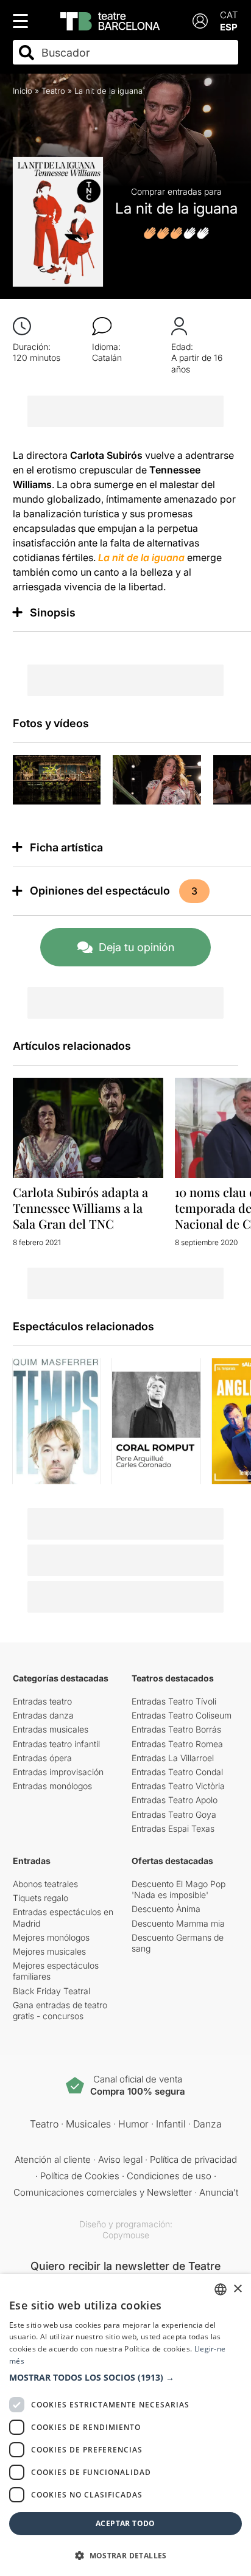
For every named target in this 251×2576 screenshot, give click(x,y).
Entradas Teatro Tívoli (174, 1701)
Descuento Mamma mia (178, 1923)
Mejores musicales (49, 1951)
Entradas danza (43, 1715)
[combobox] (136, 53)
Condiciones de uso (169, 2176)
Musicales (88, 2124)
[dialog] (125, 2425)
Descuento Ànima (166, 1909)
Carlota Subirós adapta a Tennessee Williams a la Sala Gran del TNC (80, 1208)
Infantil (171, 2124)
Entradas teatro (42, 1701)
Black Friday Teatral (51, 1991)
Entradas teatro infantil (56, 1744)
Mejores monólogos (51, 1937)
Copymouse (126, 2235)
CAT (229, 15)
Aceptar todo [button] (125, 2523)
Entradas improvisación (58, 1772)
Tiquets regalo (41, 1898)
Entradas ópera (42, 1758)
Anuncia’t (219, 2192)
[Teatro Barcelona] (110, 21)
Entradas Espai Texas (173, 1828)
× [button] (237, 2289)
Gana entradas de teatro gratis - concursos (60, 2010)
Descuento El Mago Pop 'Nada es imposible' (179, 1889)
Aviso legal (120, 2159)
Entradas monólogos (52, 1786)
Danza (207, 2124)
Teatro (53, 91)
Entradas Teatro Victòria (178, 1786)
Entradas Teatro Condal (177, 1772)
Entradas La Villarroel (173, 1758)
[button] (125, 2378)
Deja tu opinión (136, 947)
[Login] (200, 21)
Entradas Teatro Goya (174, 1814)
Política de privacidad (193, 2159)
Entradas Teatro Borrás (176, 1729)
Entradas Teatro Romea (177, 1744)
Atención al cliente (53, 2159)
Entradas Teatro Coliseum (182, 1715)
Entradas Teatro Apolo (175, 1800)
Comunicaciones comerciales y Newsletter (103, 2192)
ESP (229, 27)
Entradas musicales (51, 1729)
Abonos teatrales (45, 1884)
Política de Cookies (80, 2176)
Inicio (23, 91)
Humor (133, 2124)
